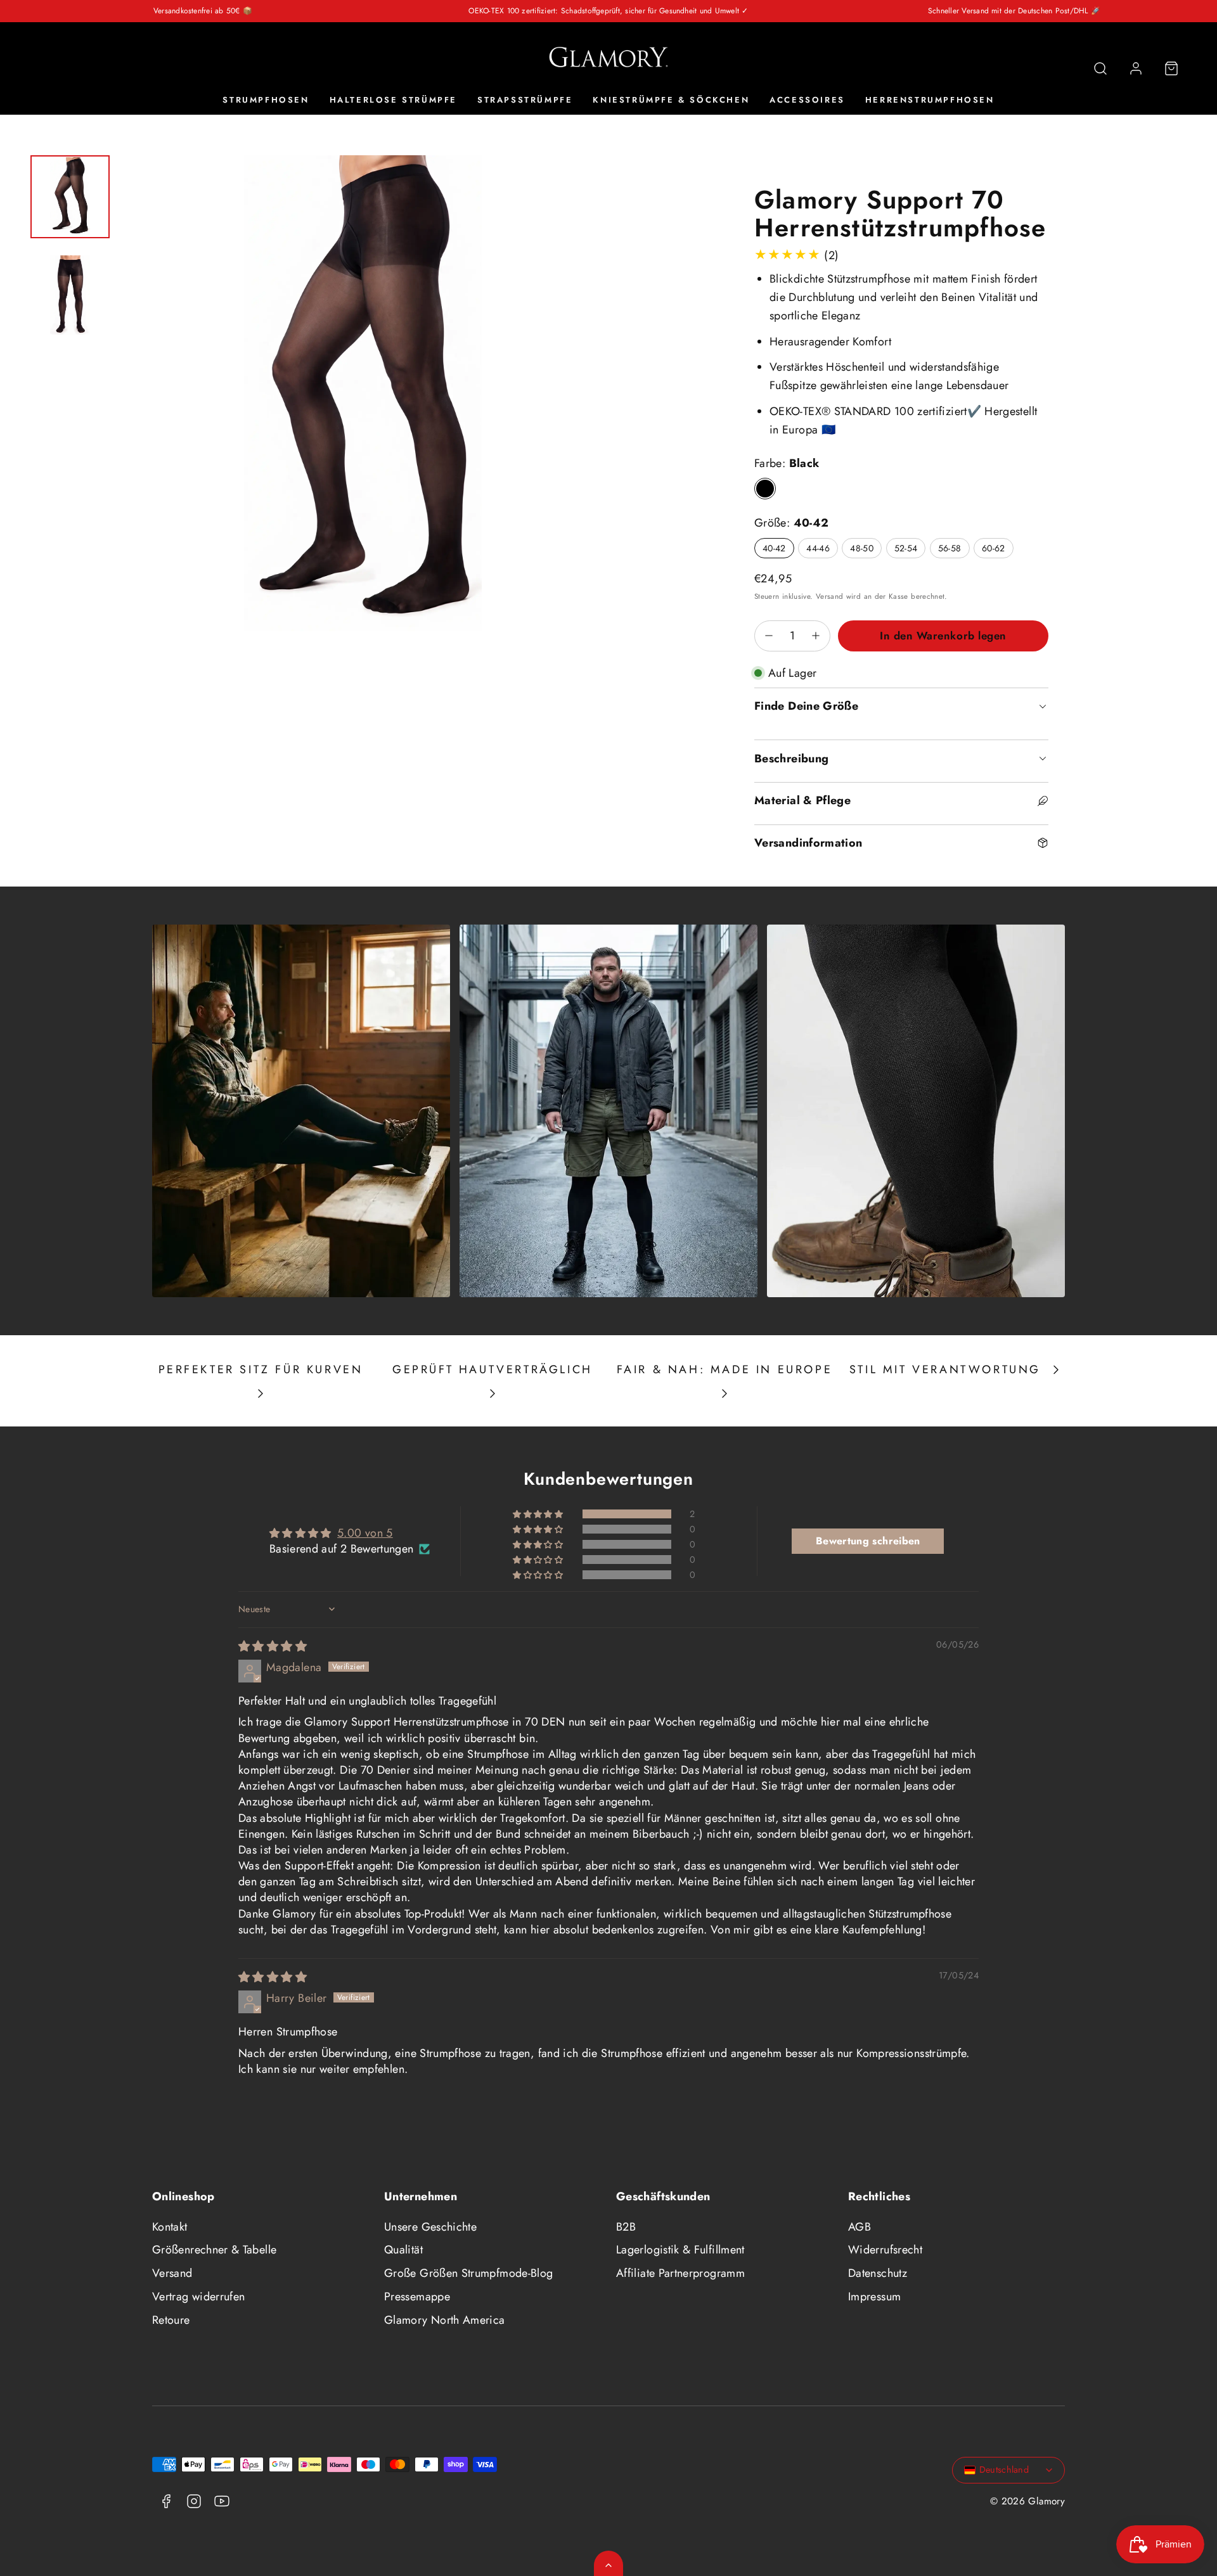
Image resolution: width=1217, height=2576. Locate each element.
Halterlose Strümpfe (393, 100)
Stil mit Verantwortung (945, 1369)
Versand (830, 596)
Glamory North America (445, 2320)
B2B (626, 2227)
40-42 (774, 548)
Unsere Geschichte (430, 2227)
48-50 (862, 548)
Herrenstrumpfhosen (930, 100)
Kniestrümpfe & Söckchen (671, 100)
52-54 (906, 548)
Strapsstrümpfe (525, 100)
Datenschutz (878, 2273)
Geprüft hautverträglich (493, 1369)
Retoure (171, 2320)
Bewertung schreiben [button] (868, 1541)
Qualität (403, 2250)
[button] (1100, 68)
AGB (860, 2227)
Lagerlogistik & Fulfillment (680, 2250)
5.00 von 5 (365, 1533)
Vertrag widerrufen (198, 2297)
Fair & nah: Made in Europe (725, 1369)
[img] (273, 1646)
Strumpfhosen (266, 100)
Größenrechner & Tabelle (214, 2250)
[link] (1136, 68)
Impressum (874, 2297)
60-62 (994, 548)
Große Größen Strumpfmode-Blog (468, 2273)
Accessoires (807, 100)
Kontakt (170, 2227)
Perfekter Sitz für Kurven (261, 1369)
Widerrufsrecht (885, 2250)
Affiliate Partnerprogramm (680, 2273)
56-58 (950, 548)
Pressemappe (417, 2297)
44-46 (818, 548)
